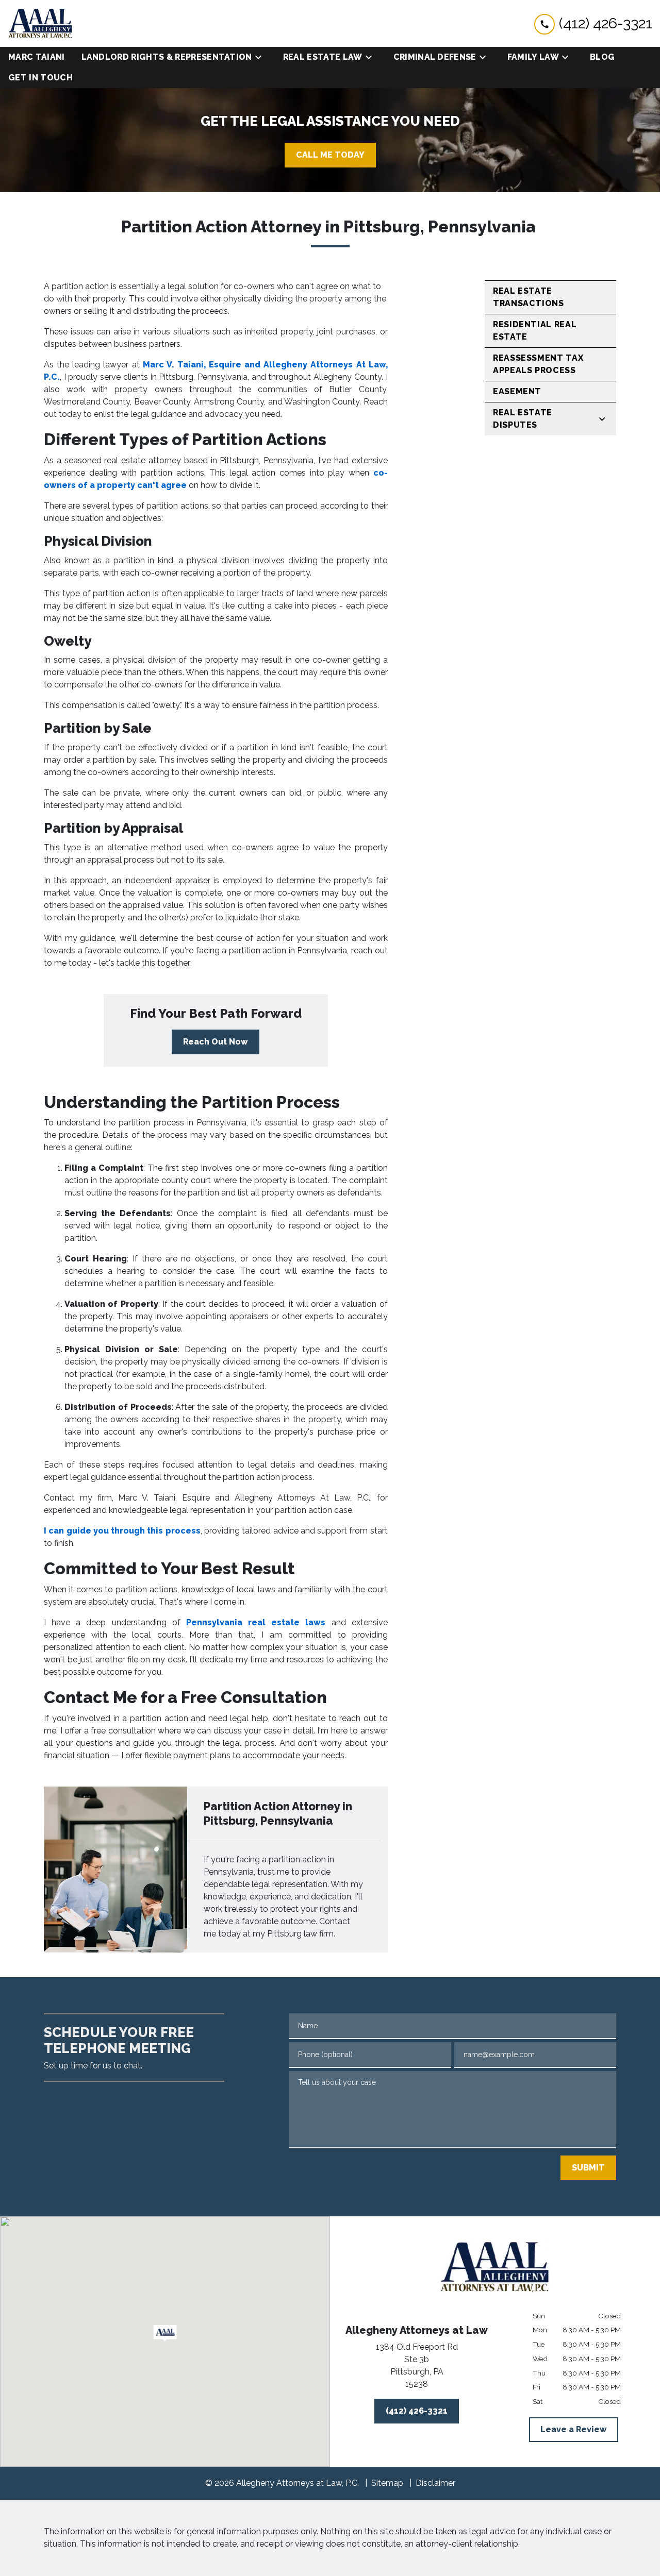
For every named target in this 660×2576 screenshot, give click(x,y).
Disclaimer (435, 2483)
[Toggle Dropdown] (261, 57)
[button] (165, 2333)
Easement (517, 391)
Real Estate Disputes (523, 419)
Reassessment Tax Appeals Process (538, 364)
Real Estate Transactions (529, 297)
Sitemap (387, 2483)
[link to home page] (40, 23)
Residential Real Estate (535, 331)
